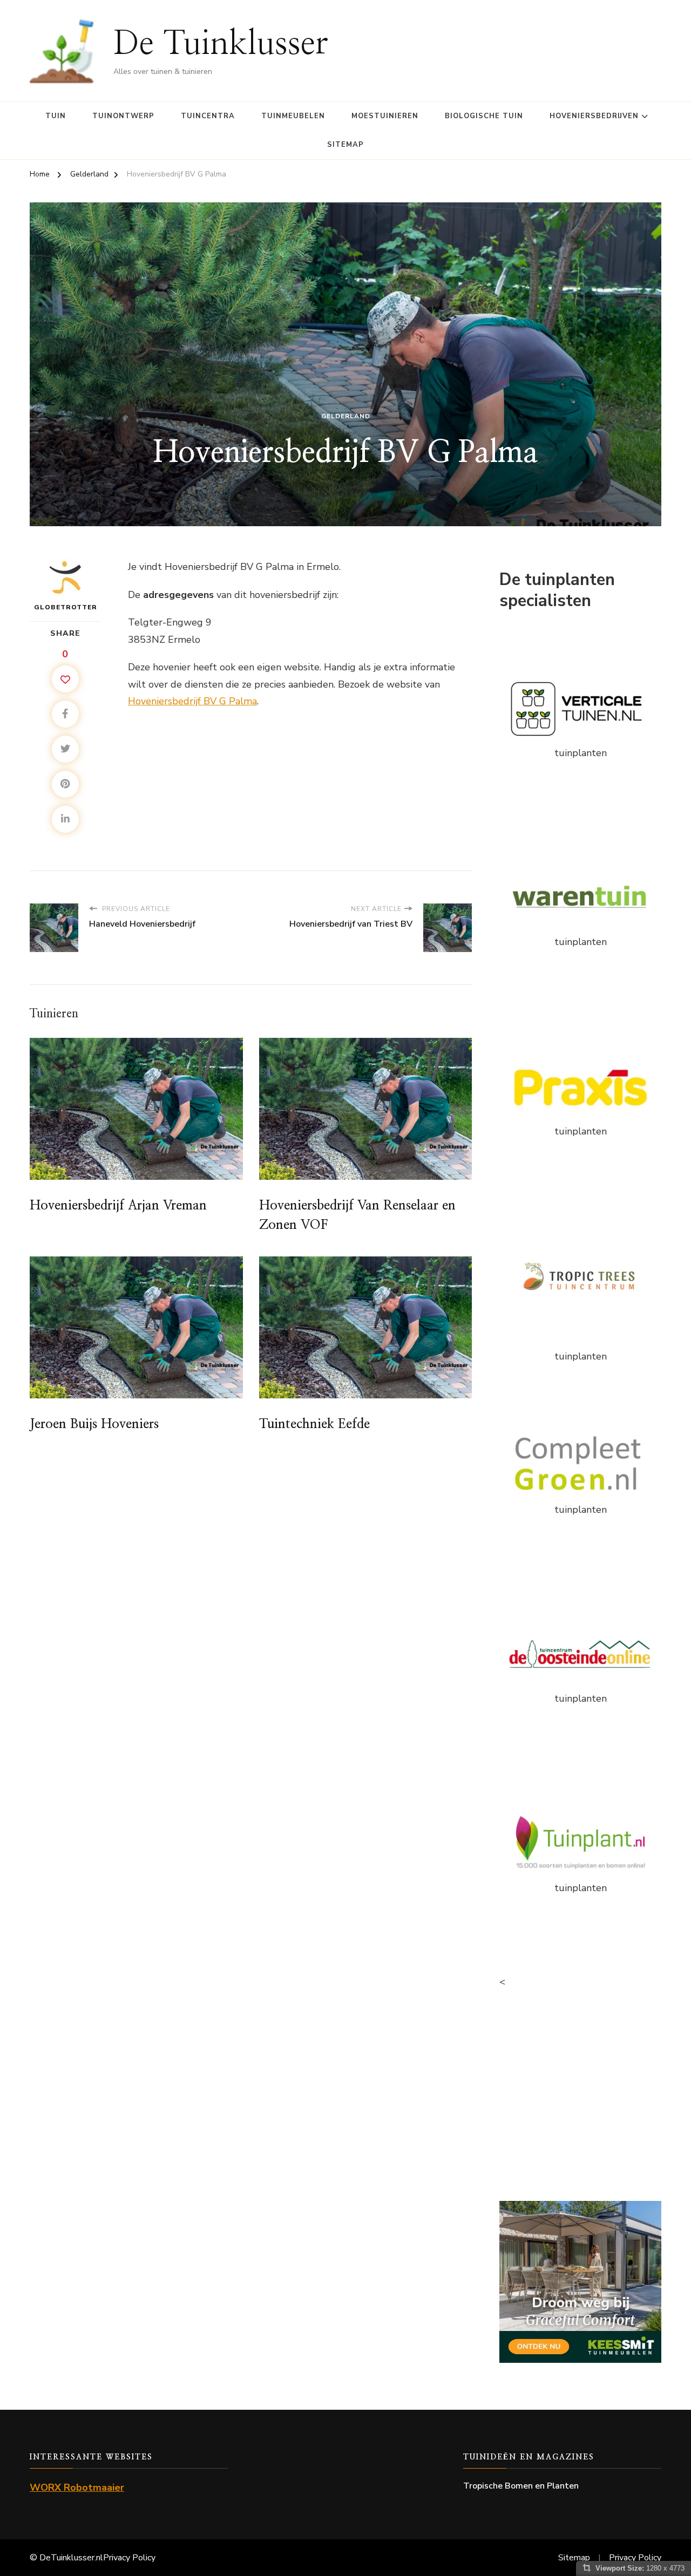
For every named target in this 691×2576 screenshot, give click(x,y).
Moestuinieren (385, 116)
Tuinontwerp (123, 116)
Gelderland (346, 416)
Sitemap (345, 145)
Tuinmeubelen (293, 116)
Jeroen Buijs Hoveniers (94, 1424)
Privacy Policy (129, 2558)
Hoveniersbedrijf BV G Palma (192, 701)
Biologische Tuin (484, 116)
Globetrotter (66, 607)
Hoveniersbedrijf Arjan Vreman (118, 1206)
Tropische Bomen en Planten (521, 2486)
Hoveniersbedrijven (594, 116)
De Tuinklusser (221, 44)
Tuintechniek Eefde (314, 1424)
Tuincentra (208, 116)
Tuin (56, 116)
